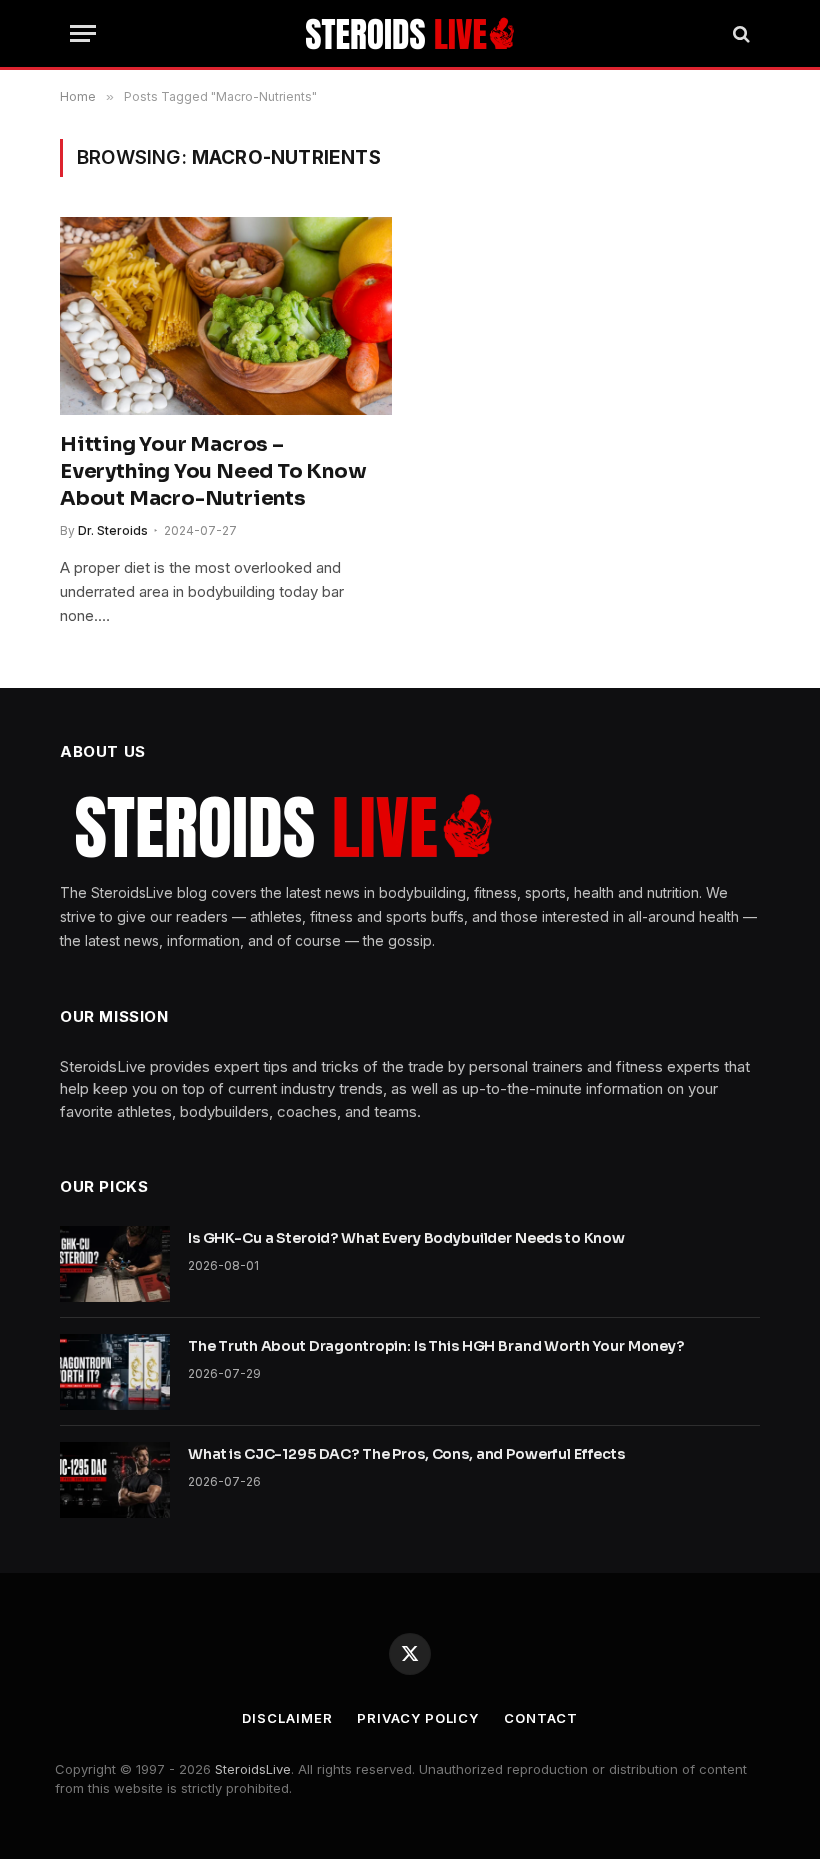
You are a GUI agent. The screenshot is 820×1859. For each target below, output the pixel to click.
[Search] (739, 33)
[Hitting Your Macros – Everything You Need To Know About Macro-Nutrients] (226, 316)
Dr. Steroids (113, 530)
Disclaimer (287, 1718)
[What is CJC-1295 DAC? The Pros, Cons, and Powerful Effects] (115, 1480)
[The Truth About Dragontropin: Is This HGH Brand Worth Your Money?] (115, 1372)
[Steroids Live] (410, 33)
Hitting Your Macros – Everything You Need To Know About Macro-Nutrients (213, 471)
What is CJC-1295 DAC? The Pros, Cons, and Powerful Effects (406, 1454)
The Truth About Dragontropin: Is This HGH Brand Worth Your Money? (436, 1346)
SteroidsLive (253, 1769)
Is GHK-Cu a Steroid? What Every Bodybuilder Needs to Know (406, 1238)
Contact (540, 1718)
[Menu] (83, 33)
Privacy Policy (418, 1718)
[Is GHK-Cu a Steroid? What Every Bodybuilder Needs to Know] (115, 1264)
